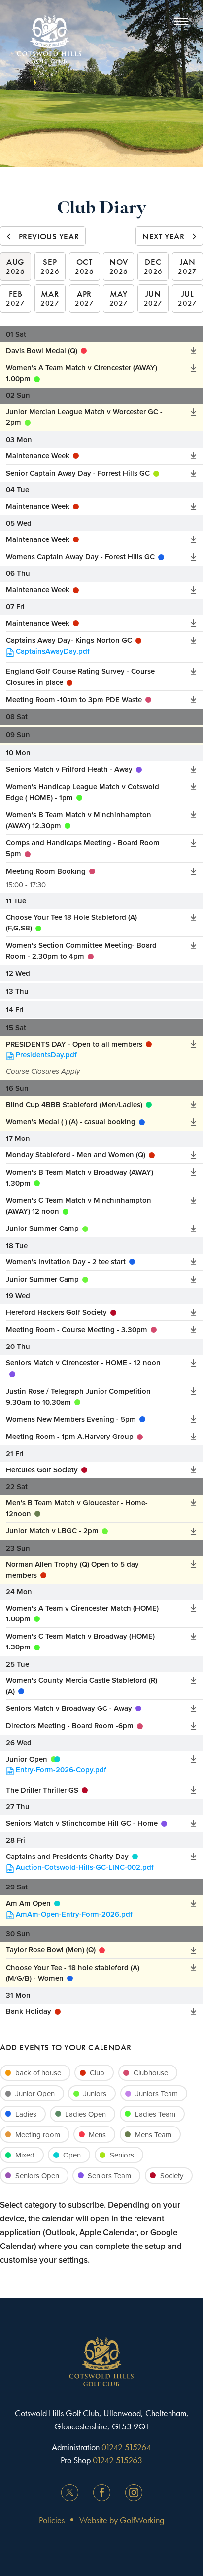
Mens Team (153, 2135)
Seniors (122, 2155)
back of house (38, 2073)
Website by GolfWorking (122, 2520)
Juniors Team (157, 2093)
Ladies (26, 2114)
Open (72, 2155)
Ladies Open (85, 2114)
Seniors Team (109, 2175)
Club (97, 2073)
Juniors (95, 2093)
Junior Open (35, 2093)
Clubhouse (151, 2073)
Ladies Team (155, 2114)
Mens (97, 2135)
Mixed (25, 2155)
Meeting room (38, 2135)
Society (172, 2175)
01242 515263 (118, 2460)
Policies (52, 2520)
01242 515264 (126, 2447)
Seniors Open (37, 2175)
